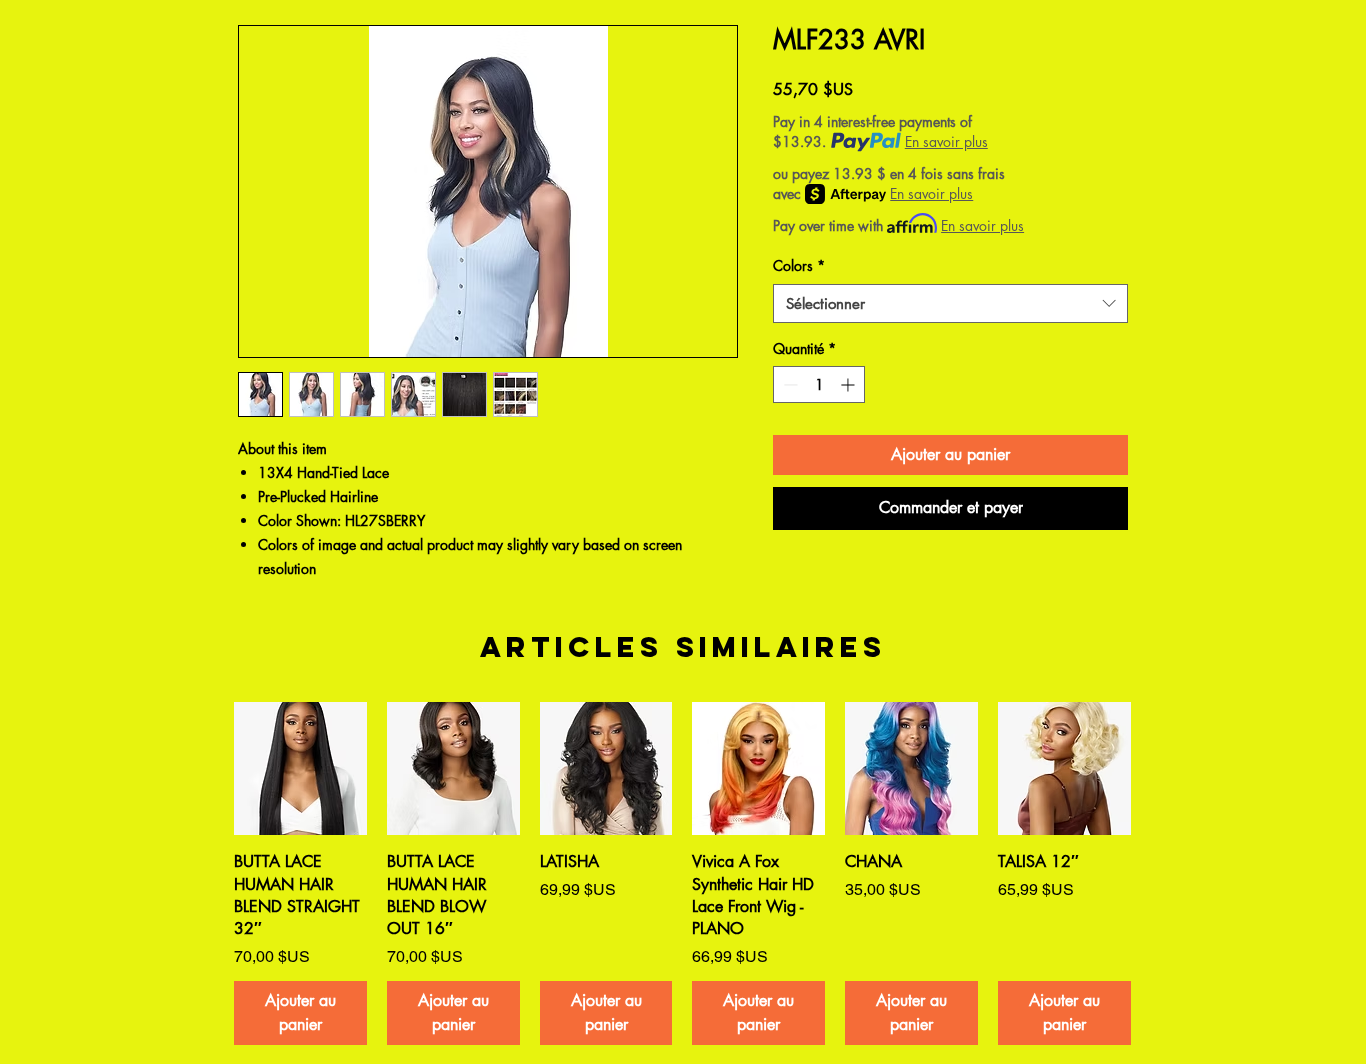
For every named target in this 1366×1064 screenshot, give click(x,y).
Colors (799, 265)
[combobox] (950, 303)
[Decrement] (788, 384)
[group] (682, 873)
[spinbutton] (819, 384)
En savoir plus (946, 141)
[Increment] (849, 384)
